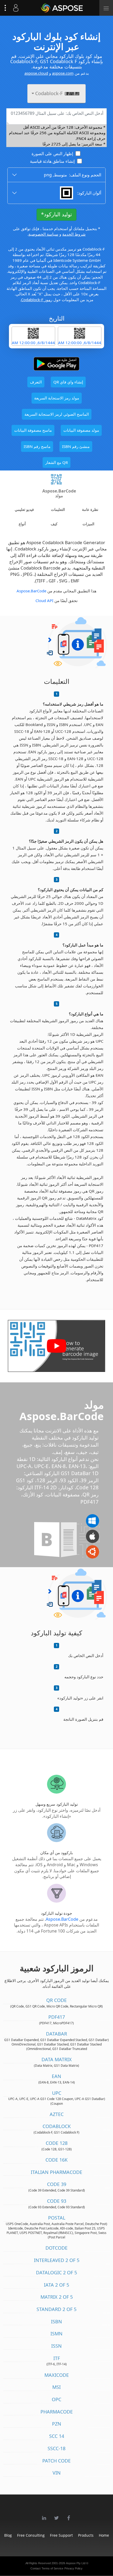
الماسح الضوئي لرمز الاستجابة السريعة (57, 414)
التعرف (36, 382)
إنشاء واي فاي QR (68, 382)
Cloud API (44, 600)
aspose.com (63, 73)
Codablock (57, 2126)
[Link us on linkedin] (44, 2515)
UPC (57, 2093)
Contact (35, 2568)
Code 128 (57, 2143)
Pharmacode (57, 2412)
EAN (56, 2076)
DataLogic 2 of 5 (56, 2272)
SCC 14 (57, 2436)
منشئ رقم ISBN (76, 446)
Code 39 (57, 2184)
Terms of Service (52, 2568)
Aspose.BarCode (31, 591)
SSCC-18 (56, 2448)
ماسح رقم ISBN (37, 446)
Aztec (57, 2114)
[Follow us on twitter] (56, 2515)
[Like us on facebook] (69, 2515)
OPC (56, 2399)
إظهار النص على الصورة (52, 154)
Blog (8, 2535)
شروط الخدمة (74, 234)
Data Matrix (57, 2059)
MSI (56, 2387)
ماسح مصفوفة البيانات (33, 430)
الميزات (88, 524)
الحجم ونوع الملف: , (73, 175)
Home (104, 2535)
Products (86, 2535)
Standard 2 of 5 (56, 2309)
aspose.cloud (36, 73)
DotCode (56, 2248)
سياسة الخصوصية (43, 234)
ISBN (56, 2321)
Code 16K (56, 2160)
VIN (57, 2473)
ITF (57, 2358)
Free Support (61, 2535)
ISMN (56, 2334)
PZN (57, 2424)
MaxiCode (57, 2375)
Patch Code (56, 2461)
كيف (54, 524)
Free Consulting (31, 2535)
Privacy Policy (73, 2568)
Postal (57, 2218)
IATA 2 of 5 (56, 2285)
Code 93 (57, 2201)
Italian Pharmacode (56, 2172)
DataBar (56, 2034)
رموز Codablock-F (37, 300)
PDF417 (57, 2017)
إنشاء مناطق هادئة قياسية (52, 161)
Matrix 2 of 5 (57, 2297)
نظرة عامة (90, 509)
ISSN (56, 2346)
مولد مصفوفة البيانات (81, 430)
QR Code (56, 2000)
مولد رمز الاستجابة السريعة (57, 398)
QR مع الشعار (56, 462)
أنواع (22, 524)
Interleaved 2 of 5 (57, 2260)
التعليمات (58, 509)
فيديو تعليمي (24, 509)
